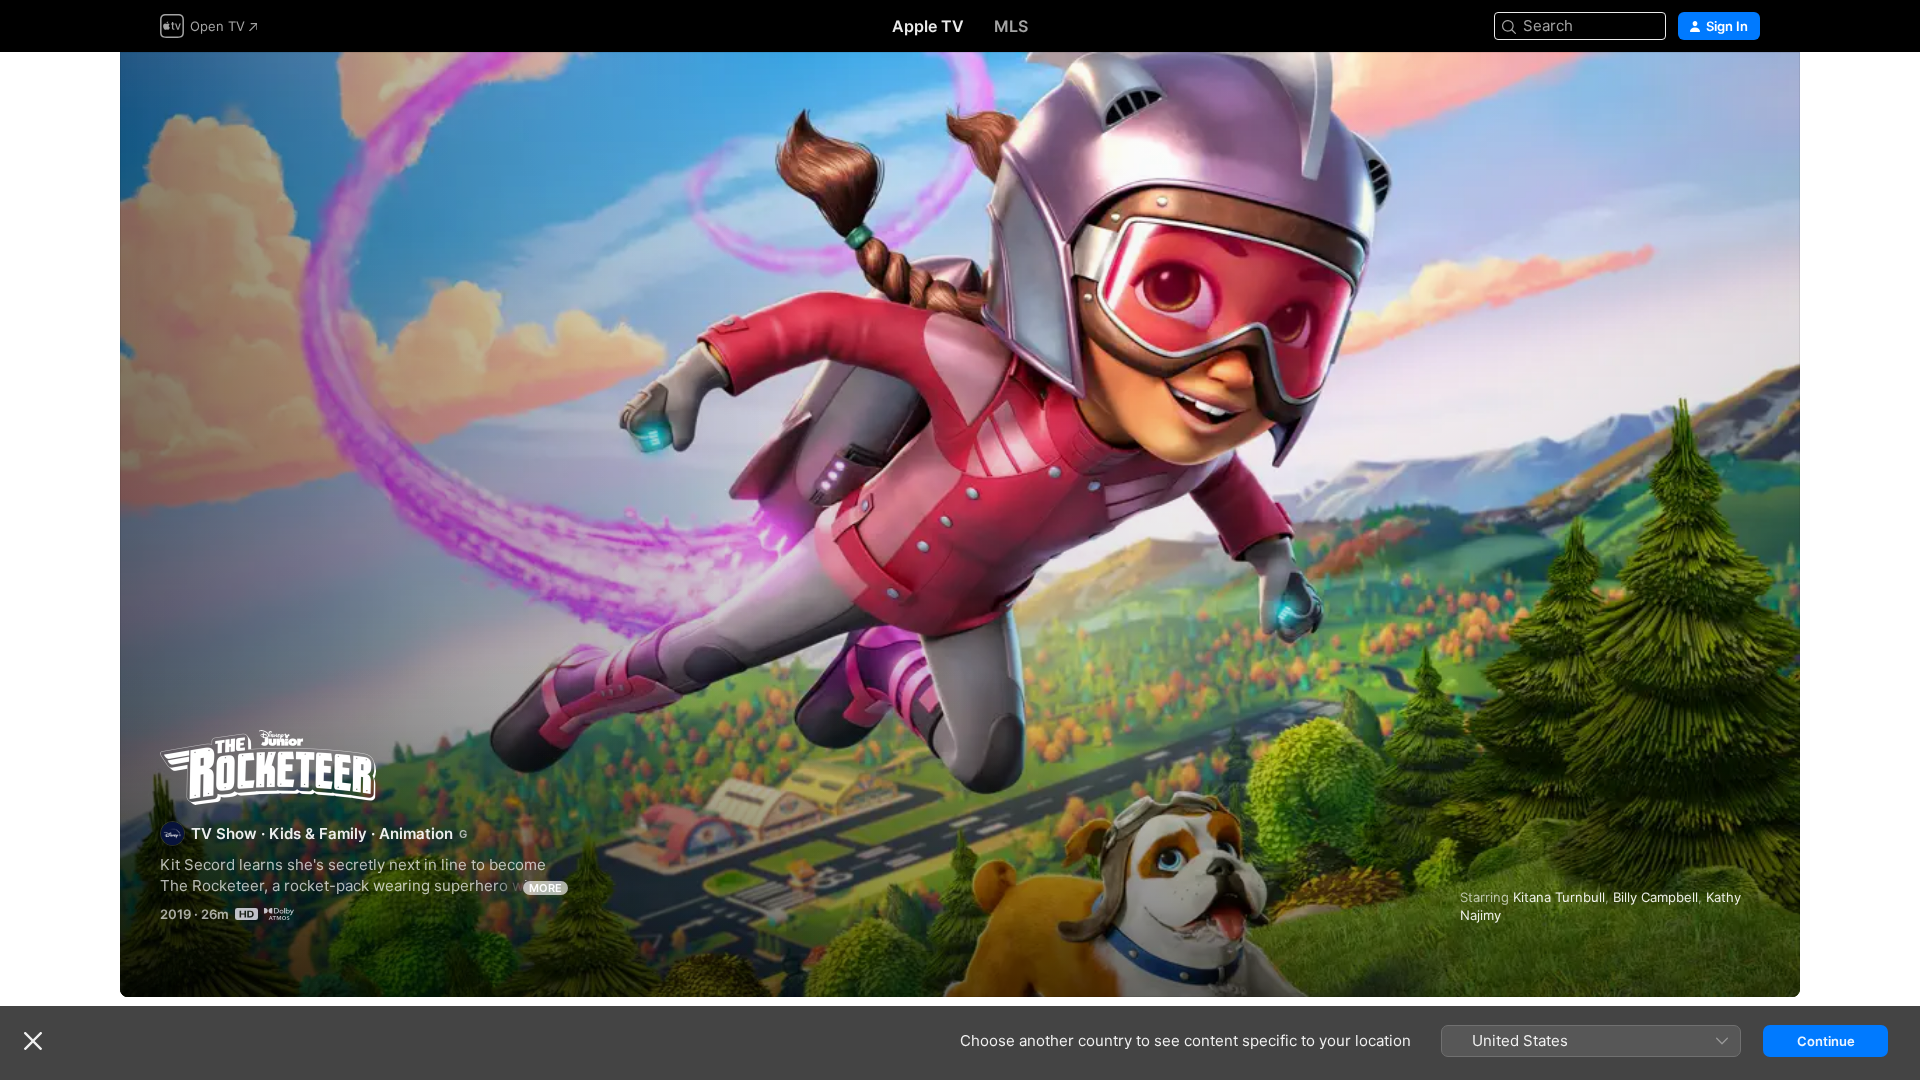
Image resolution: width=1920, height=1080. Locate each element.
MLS (1011, 26)
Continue (1826, 1041)
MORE (545, 888)
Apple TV (928, 26)
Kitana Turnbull (1559, 897)
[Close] (33, 1041)
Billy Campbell (1655, 897)
